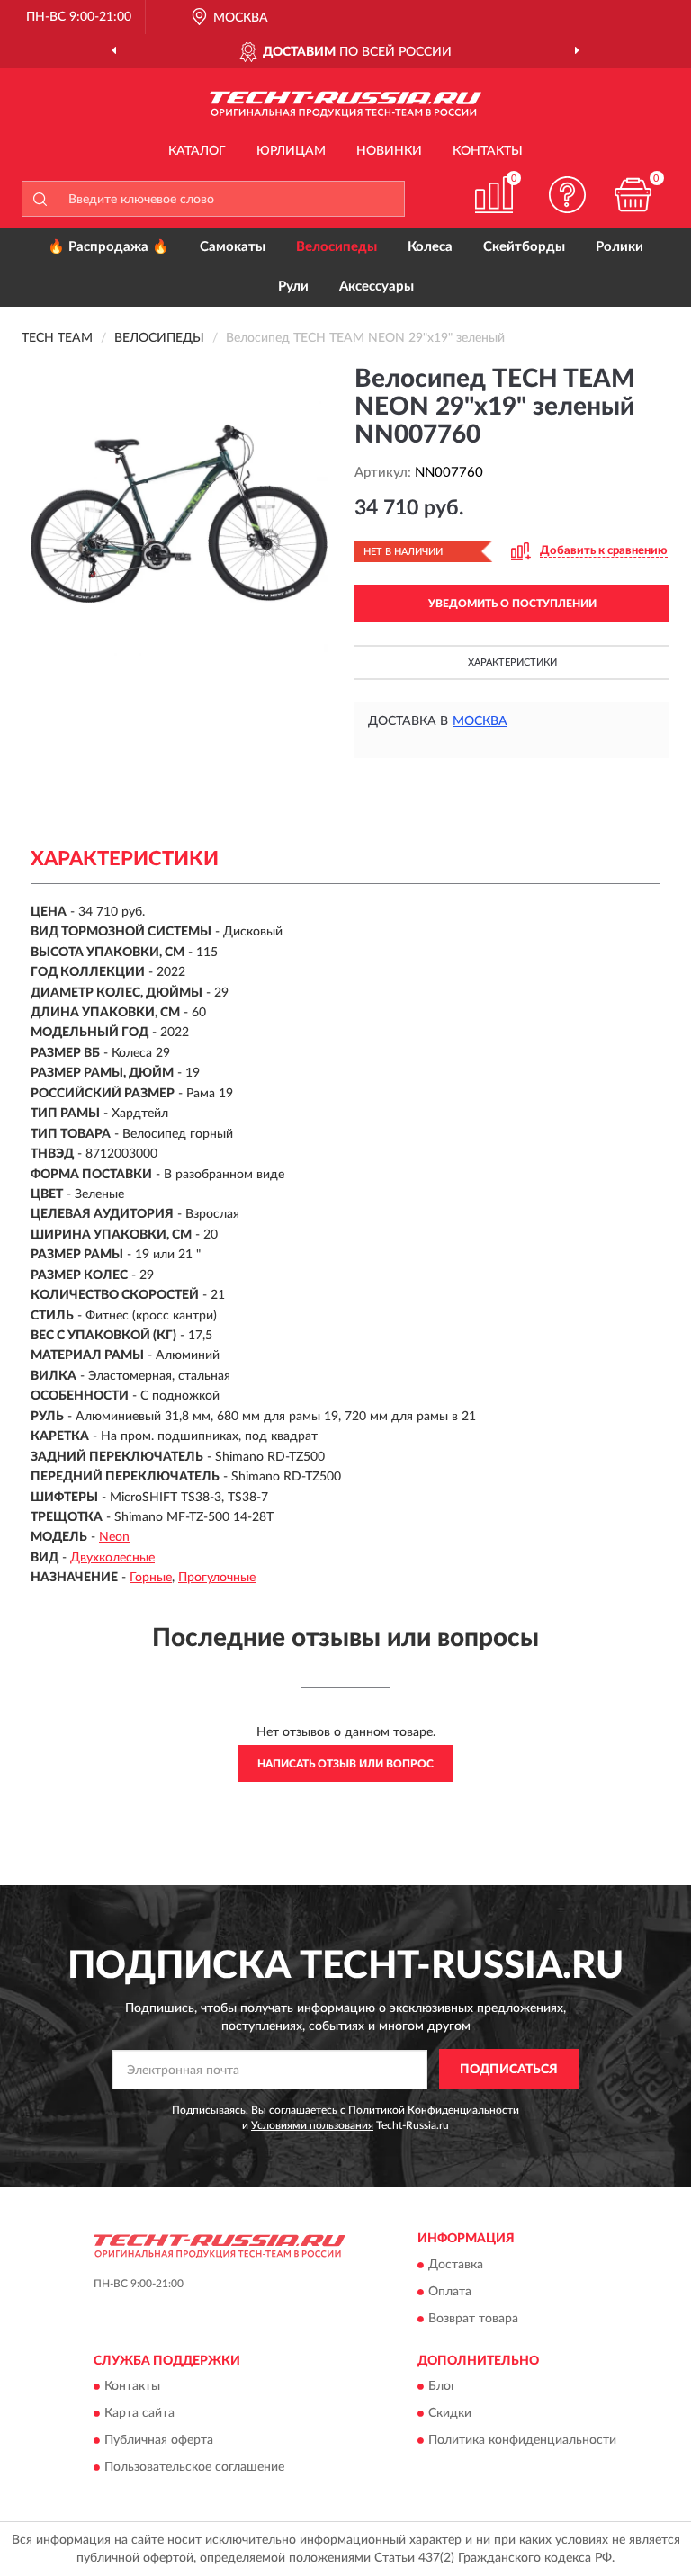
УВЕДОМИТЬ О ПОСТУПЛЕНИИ (512, 604)
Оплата (450, 2292)
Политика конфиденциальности (522, 2440)
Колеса (430, 247)
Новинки (389, 151)
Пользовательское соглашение (194, 2467)
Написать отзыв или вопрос (345, 1764)
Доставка (456, 2265)
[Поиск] (40, 199)
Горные (151, 1578)
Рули (293, 286)
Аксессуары (377, 286)
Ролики (619, 247)
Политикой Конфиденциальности (434, 2110)
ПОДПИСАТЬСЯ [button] (509, 2070)
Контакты (488, 151)
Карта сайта (139, 2413)
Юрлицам (291, 151)
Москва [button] (480, 721)
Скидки (450, 2413)
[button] (568, 195)
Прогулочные (217, 1578)
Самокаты (233, 247)
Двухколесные (112, 1558)
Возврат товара (473, 2319)
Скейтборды (524, 247)
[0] (633, 195)
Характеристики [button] (512, 662)
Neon (114, 1537)
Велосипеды (337, 247)
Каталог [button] (197, 151)
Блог (442, 2386)
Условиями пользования (312, 2125)
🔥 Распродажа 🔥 (108, 247)
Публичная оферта (159, 2440)
